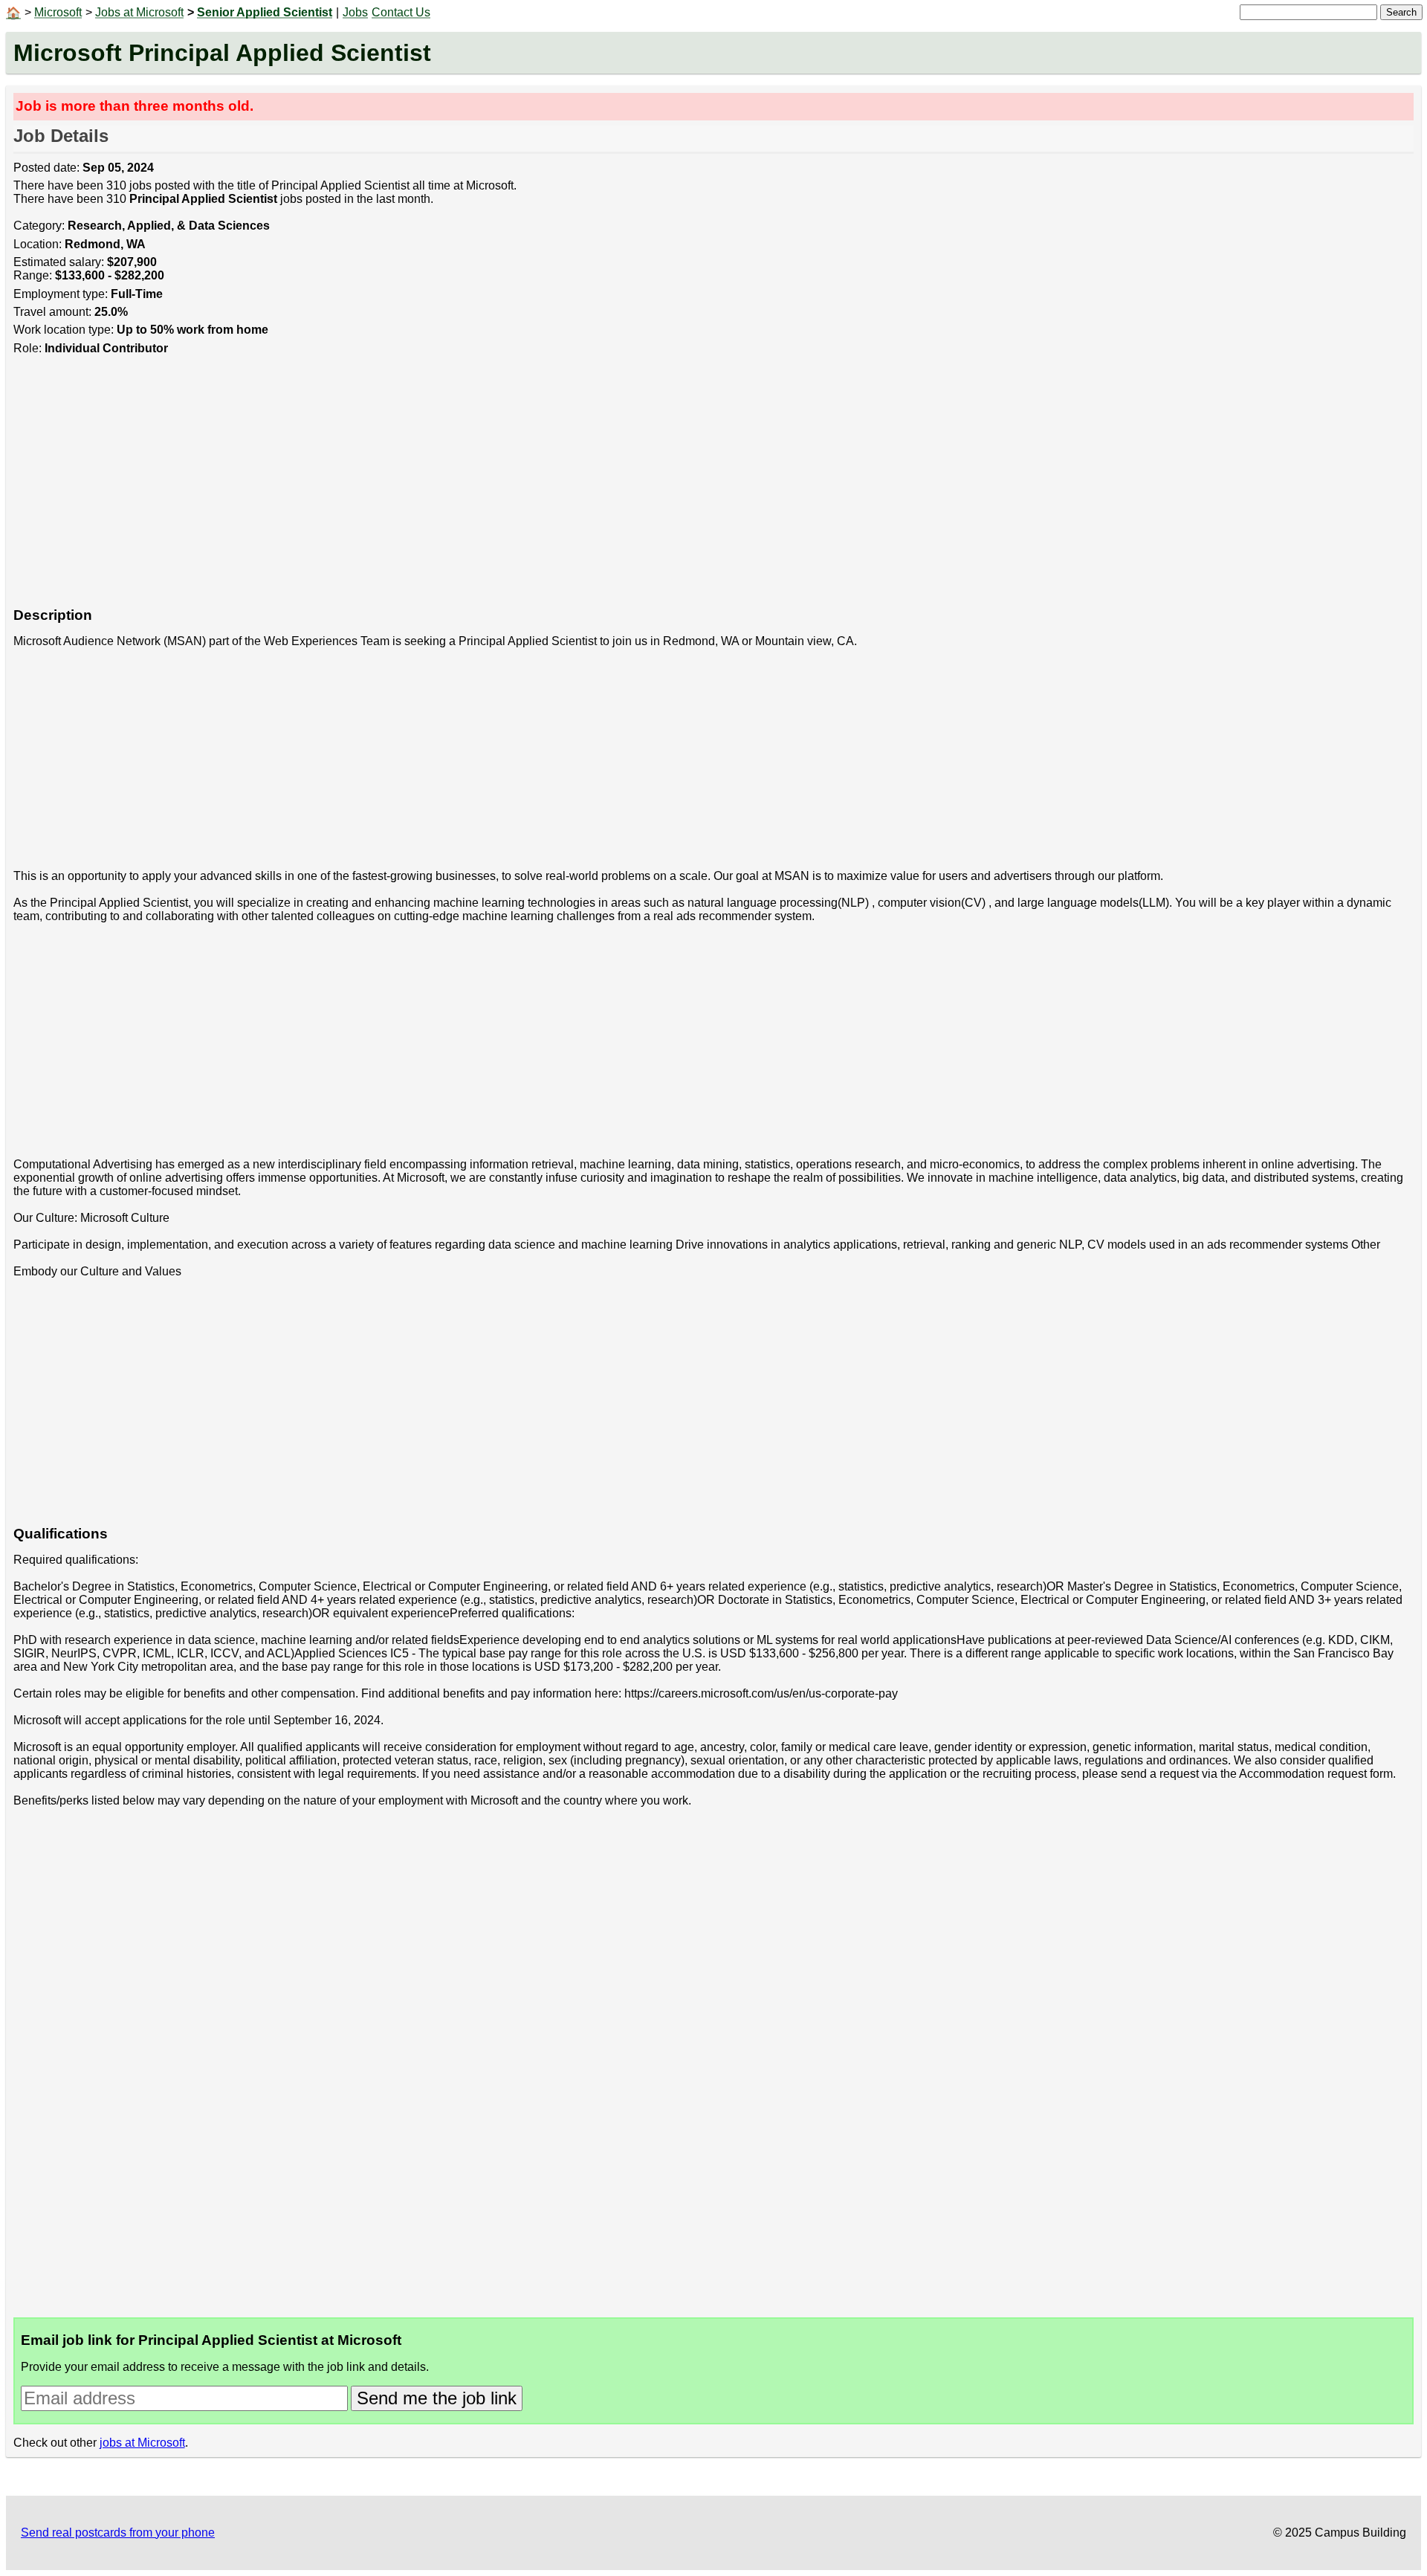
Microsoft (58, 12)
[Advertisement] (459, 489)
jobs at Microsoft (142, 2443)
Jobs (355, 12)
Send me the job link (437, 2398)
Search (1401, 12)
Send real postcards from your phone (118, 2533)
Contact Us (401, 12)
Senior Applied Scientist (265, 12)
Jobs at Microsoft (139, 12)
